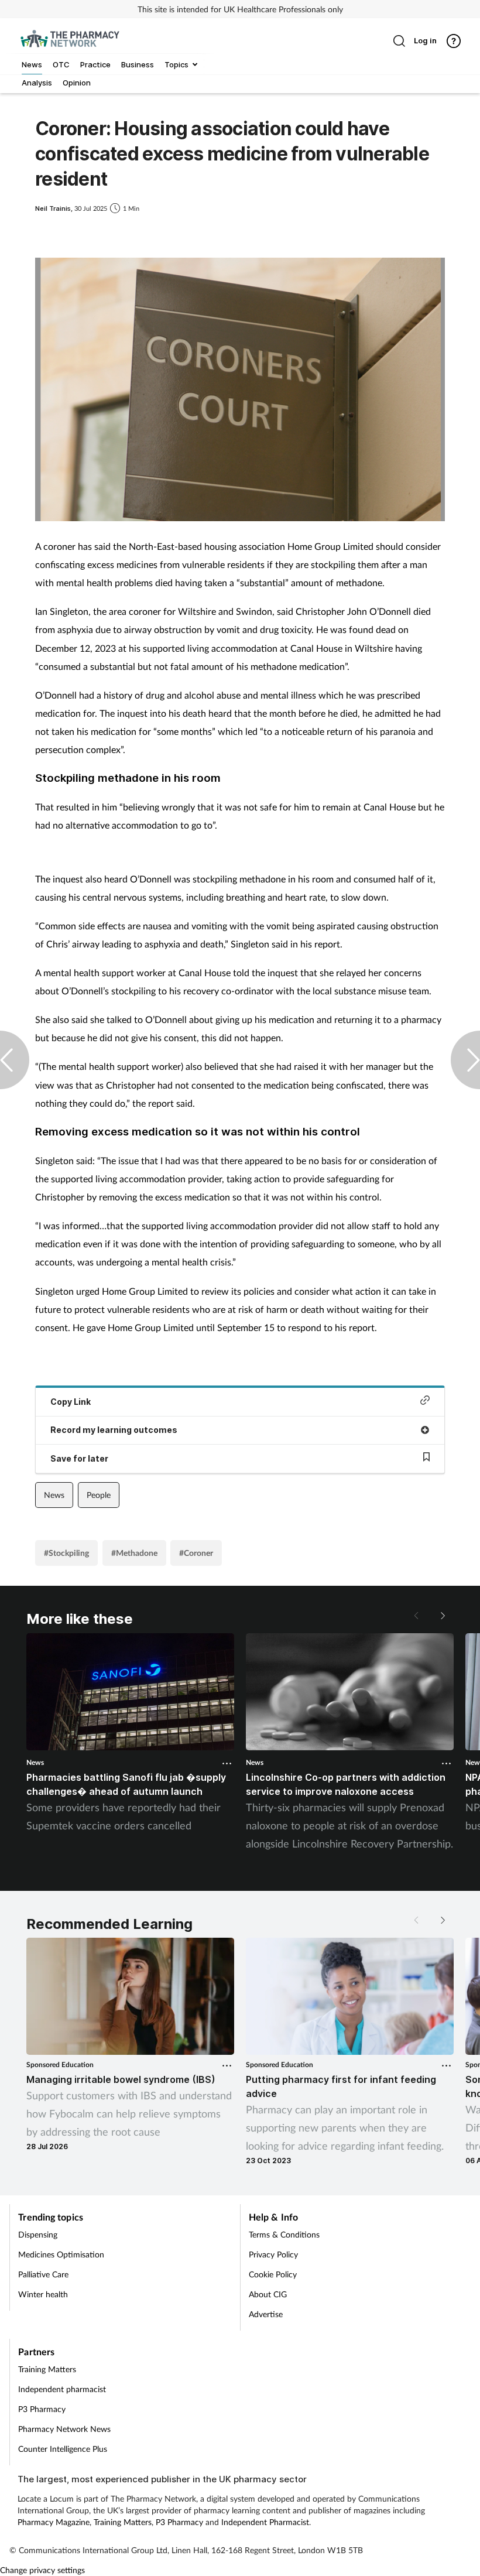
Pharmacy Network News (64, 2429)
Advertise (266, 2314)
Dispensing (38, 2234)
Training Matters (47, 2369)
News (54, 1495)
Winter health (43, 2294)
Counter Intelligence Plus (63, 2449)
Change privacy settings (42, 2570)
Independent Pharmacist (265, 2522)
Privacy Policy (273, 2254)
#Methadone (134, 1553)
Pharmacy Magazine (54, 2522)
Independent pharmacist (62, 2389)
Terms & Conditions (284, 2234)
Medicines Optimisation (61, 2254)
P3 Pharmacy (42, 2409)
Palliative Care (43, 2274)
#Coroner (196, 1553)
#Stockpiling (66, 1553)
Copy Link (71, 1402)
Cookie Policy (273, 2274)
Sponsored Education (60, 2064)
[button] (442, 1616)
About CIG (268, 2294)
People (99, 1495)
